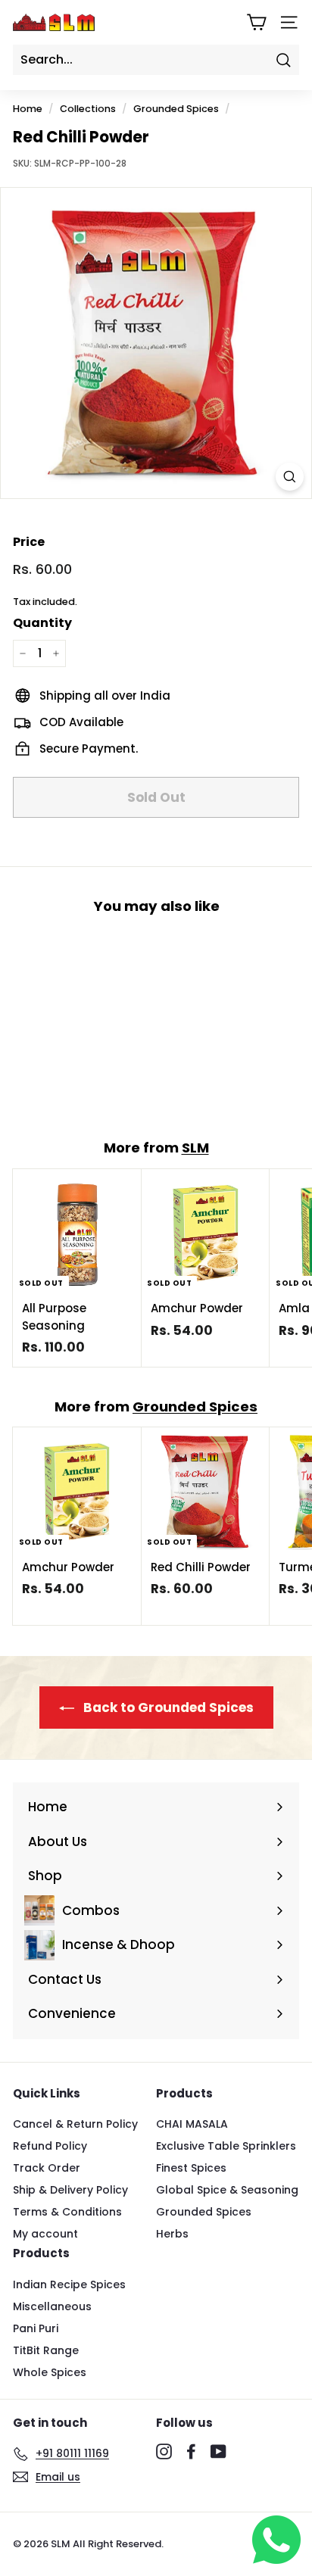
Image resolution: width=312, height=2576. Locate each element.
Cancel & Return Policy (75, 2124)
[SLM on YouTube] (218, 2451)
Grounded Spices (176, 109)
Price (29, 542)
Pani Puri (36, 2328)
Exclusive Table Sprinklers (226, 2146)
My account (45, 2234)
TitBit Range (46, 2350)
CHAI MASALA (192, 2124)
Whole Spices (50, 2372)
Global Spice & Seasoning (227, 2190)
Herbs (172, 2234)
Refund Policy (50, 2146)
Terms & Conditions (67, 2212)
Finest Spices (191, 2168)
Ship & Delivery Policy (70, 2190)
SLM (195, 1148)
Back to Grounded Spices (167, 1707)
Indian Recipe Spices (69, 2284)
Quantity (42, 623)
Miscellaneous (52, 2306)
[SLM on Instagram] (164, 2451)
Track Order (47, 2168)
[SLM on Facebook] (191, 2451)
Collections (88, 109)
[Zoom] (290, 477)
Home (28, 109)
